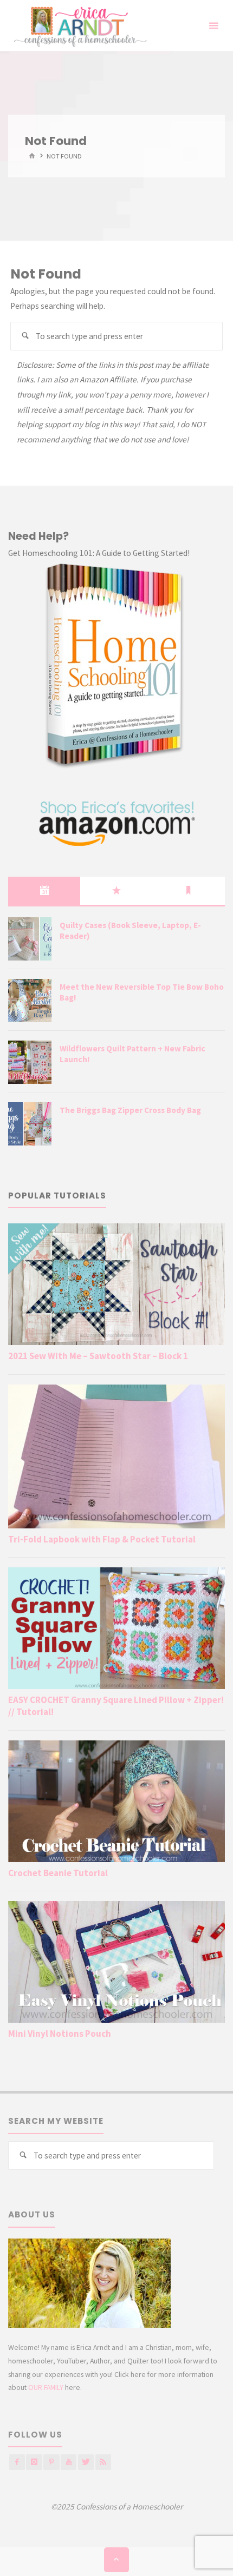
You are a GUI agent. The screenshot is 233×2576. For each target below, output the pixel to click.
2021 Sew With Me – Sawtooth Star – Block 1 (98, 1356)
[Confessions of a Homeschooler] (78, 26)
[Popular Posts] (116, 891)
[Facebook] (17, 2462)
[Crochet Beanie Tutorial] (116, 1801)
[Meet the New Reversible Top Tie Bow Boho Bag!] (30, 1001)
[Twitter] (86, 2462)
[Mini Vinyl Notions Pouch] (116, 1962)
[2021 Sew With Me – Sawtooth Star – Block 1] (116, 1284)
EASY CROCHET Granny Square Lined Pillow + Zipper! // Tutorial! (116, 1706)
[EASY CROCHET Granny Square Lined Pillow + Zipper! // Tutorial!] (116, 1628)
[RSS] (103, 2462)
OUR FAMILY (46, 2387)
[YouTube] (69, 2462)
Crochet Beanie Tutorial (58, 1873)
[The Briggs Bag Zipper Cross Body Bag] (30, 1124)
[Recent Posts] (44, 891)
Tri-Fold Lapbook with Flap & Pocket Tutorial (102, 1539)
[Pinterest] (51, 2462)
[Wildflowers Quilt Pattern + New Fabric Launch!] (30, 1062)
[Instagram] (34, 2462)
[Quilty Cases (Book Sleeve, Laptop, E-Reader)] (30, 939)
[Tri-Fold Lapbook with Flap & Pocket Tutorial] (116, 1456)
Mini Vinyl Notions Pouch (60, 2034)
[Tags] (189, 891)
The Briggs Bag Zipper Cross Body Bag (130, 1110)
